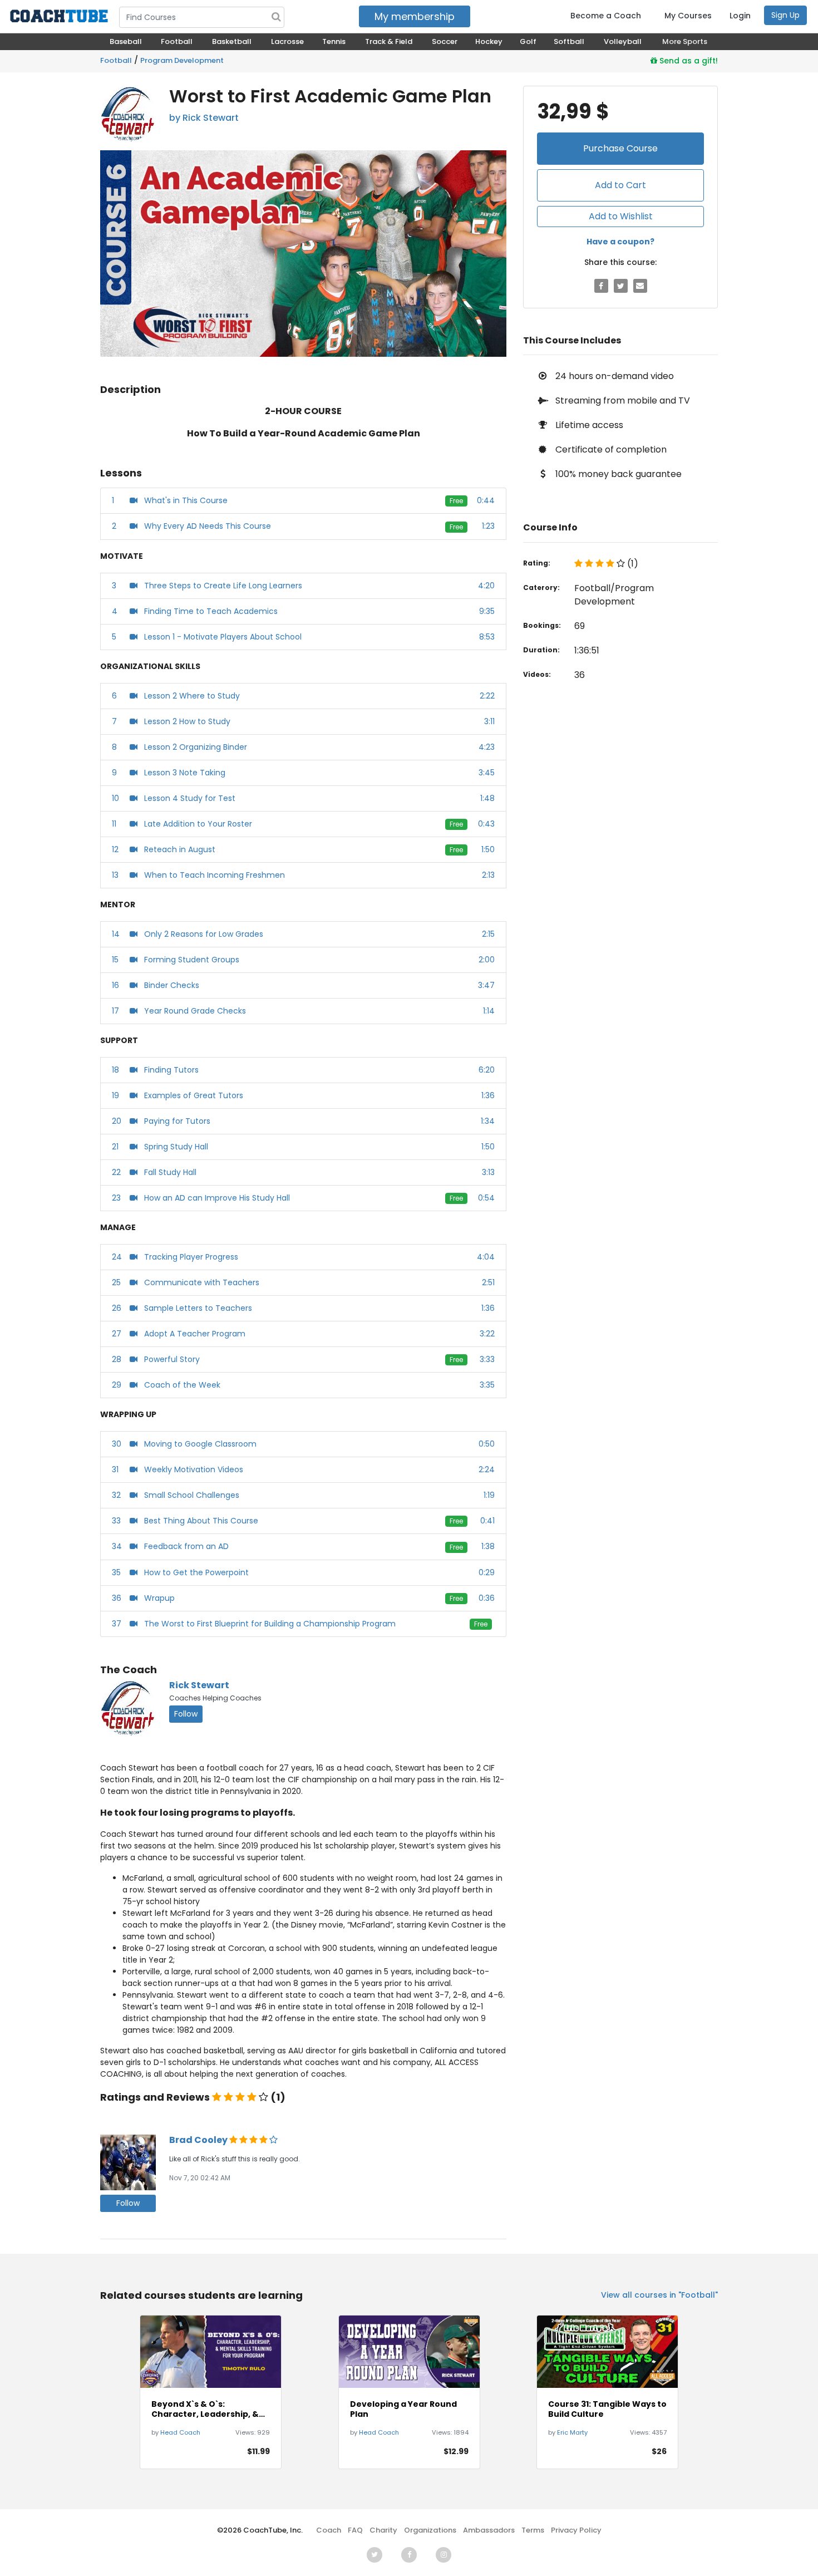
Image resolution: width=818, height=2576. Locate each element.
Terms (533, 2530)
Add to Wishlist (621, 216)
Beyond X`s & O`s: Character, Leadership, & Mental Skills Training (205, 2409)
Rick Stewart (199, 1685)
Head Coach (180, 2432)
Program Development (182, 60)
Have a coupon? (620, 242)
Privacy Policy (576, 2530)
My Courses (688, 16)
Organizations (430, 2530)
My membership (415, 16)
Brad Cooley (199, 2140)
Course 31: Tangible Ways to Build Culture (607, 2409)
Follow (186, 1714)
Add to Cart (620, 185)
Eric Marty (572, 2432)
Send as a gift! (688, 61)
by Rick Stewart (204, 118)
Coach (329, 2530)
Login (740, 16)
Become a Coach (606, 16)
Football (116, 60)
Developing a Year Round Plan (403, 2409)
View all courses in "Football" (659, 2295)
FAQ (355, 2530)
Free (456, 501)
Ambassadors (489, 2530)
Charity (383, 2530)
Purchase (620, 148)
